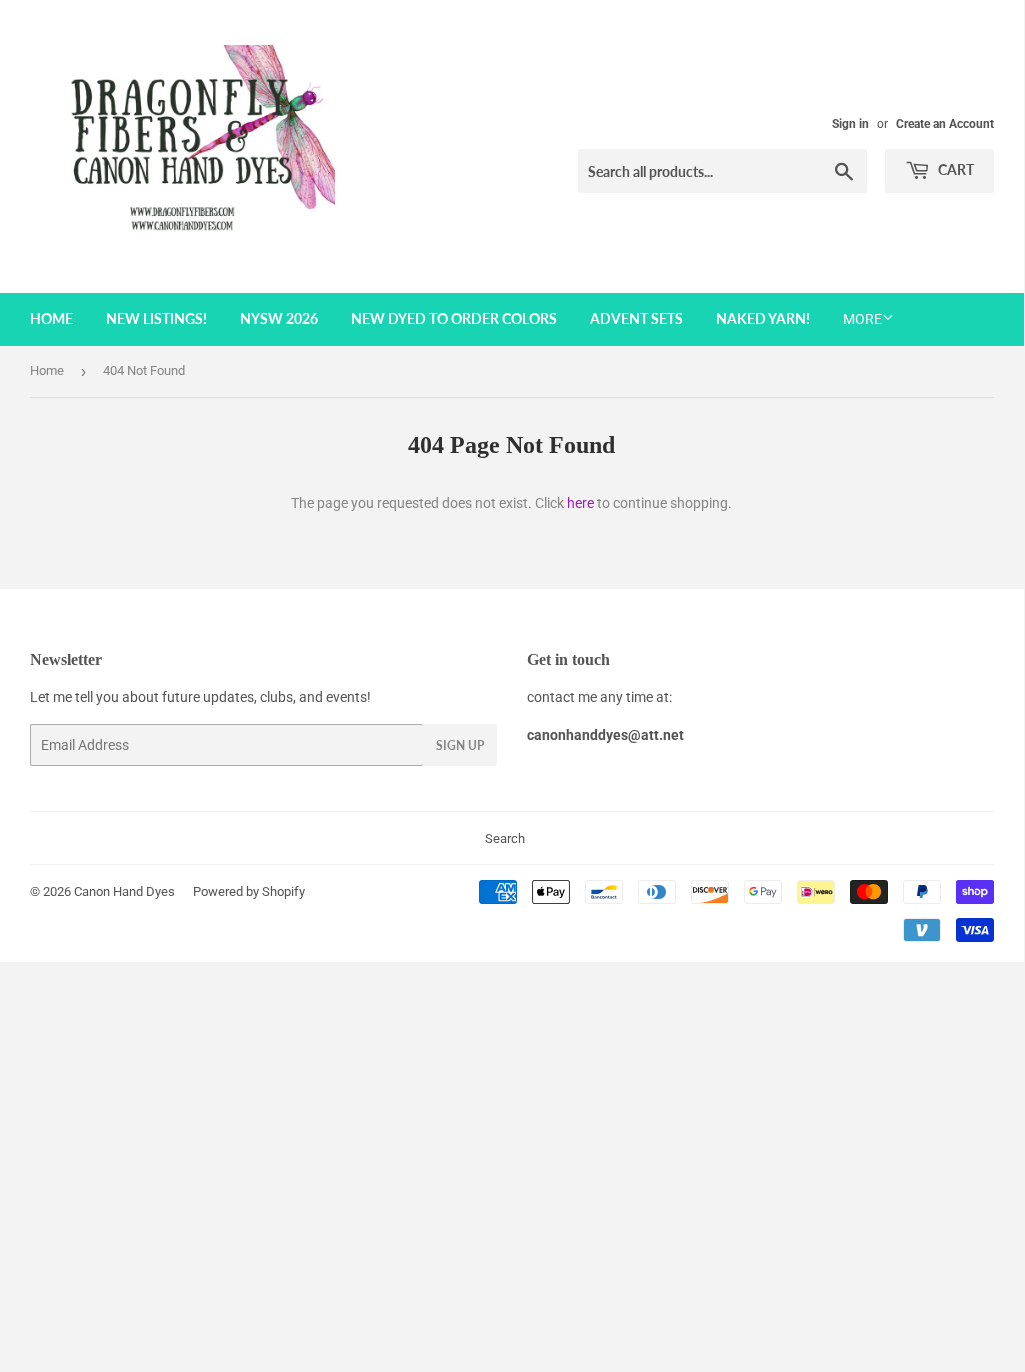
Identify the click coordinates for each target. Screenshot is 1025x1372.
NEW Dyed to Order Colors (454, 318)
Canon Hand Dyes (124, 891)
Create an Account (945, 124)
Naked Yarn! (763, 318)
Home (51, 318)
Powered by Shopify (249, 891)
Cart (954, 169)
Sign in (850, 124)
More (862, 319)
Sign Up (460, 745)
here (580, 503)
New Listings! (156, 318)
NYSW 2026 (279, 318)
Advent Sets (636, 318)
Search (505, 838)
